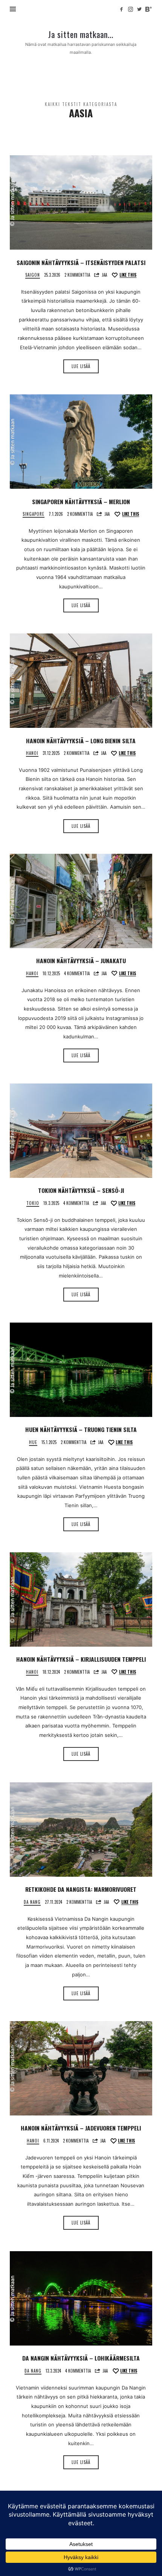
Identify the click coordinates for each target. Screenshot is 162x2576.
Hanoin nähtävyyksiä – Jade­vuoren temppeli (81, 2128)
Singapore (34, 514)
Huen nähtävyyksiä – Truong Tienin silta (81, 1429)
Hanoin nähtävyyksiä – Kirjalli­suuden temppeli (81, 1659)
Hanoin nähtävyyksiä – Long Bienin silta (81, 741)
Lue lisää (81, 366)
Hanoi (32, 753)
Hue (33, 1442)
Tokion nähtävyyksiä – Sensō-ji (81, 1190)
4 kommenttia (77, 973)
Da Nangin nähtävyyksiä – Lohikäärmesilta (81, 2358)
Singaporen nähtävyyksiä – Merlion (81, 502)
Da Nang (32, 1902)
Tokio (33, 1203)
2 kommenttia (77, 275)
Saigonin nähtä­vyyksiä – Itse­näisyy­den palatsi (81, 262)
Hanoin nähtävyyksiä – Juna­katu (81, 961)
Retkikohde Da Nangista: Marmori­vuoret (81, 1889)
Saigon (33, 275)
